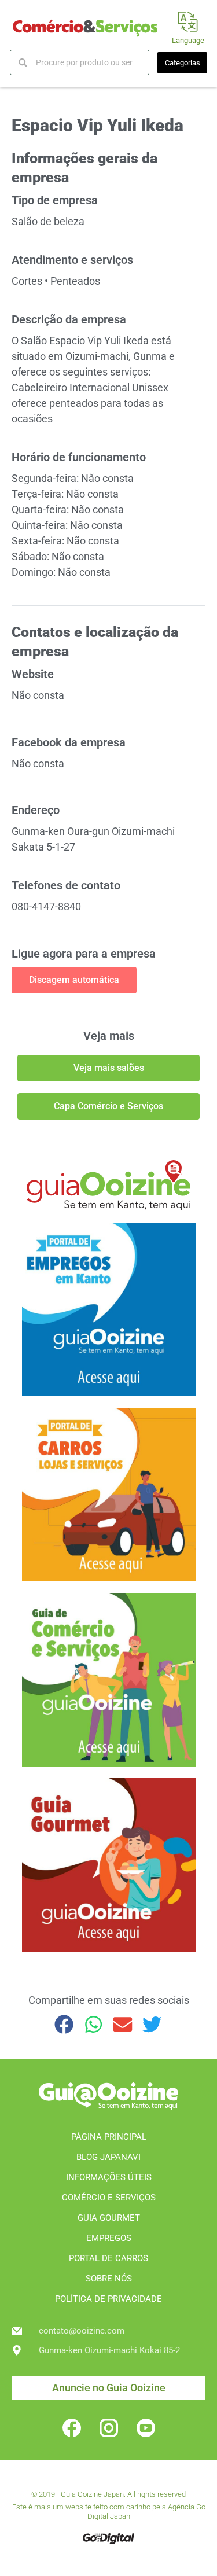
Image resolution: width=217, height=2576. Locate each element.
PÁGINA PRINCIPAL (109, 2137)
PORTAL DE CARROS (108, 2258)
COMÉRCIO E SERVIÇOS (109, 2198)
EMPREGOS (109, 2238)
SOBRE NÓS (109, 2279)
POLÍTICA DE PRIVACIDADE (108, 2299)
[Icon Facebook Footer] (72, 2428)
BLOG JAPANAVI (108, 2157)
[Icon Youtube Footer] (146, 2428)
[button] (65, 2024)
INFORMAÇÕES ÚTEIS (109, 2177)
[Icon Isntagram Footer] (109, 2428)
